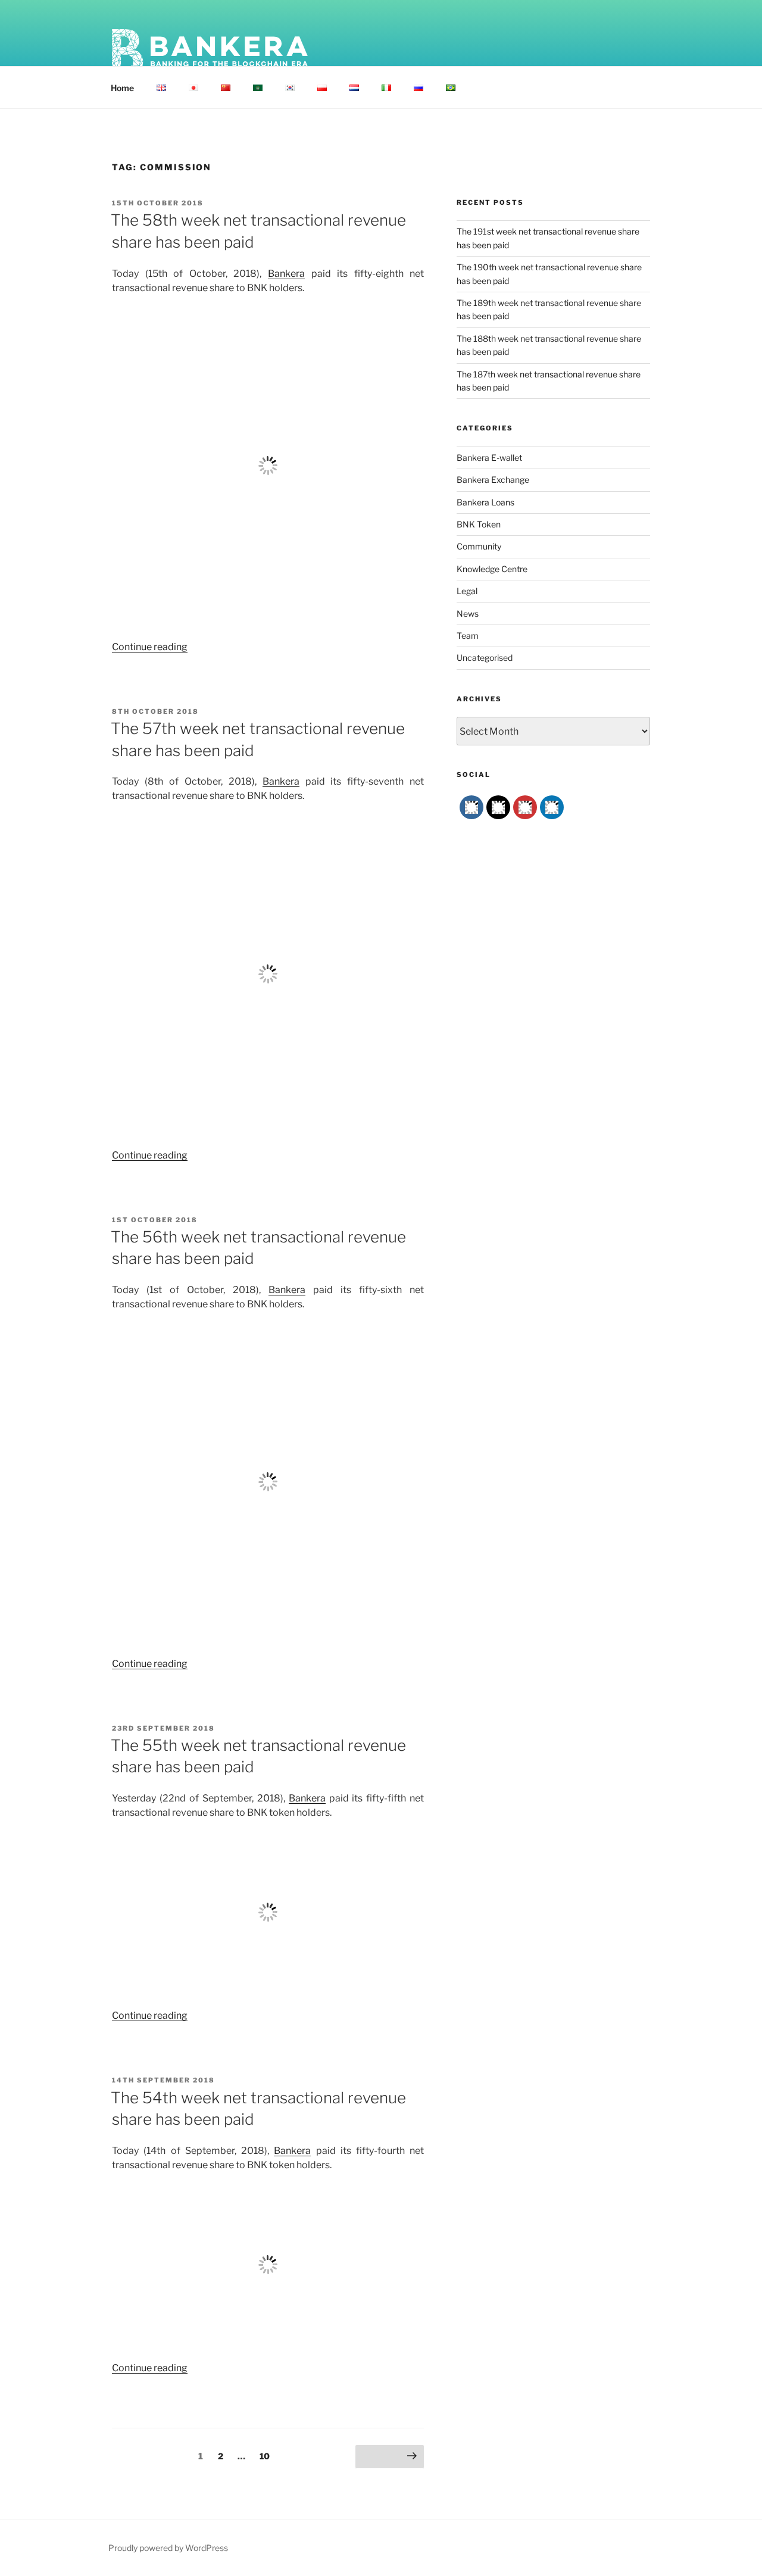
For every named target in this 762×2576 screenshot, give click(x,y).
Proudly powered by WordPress (168, 2548)
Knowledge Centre (492, 569)
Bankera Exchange (493, 480)
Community (479, 546)
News (468, 613)
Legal (467, 591)
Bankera (286, 274)
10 (267, 2456)
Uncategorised (485, 658)
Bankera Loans (485, 502)
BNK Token (479, 524)
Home (122, 88)
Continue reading (150, 647)
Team (468, 636)
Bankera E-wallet (489, 458)
